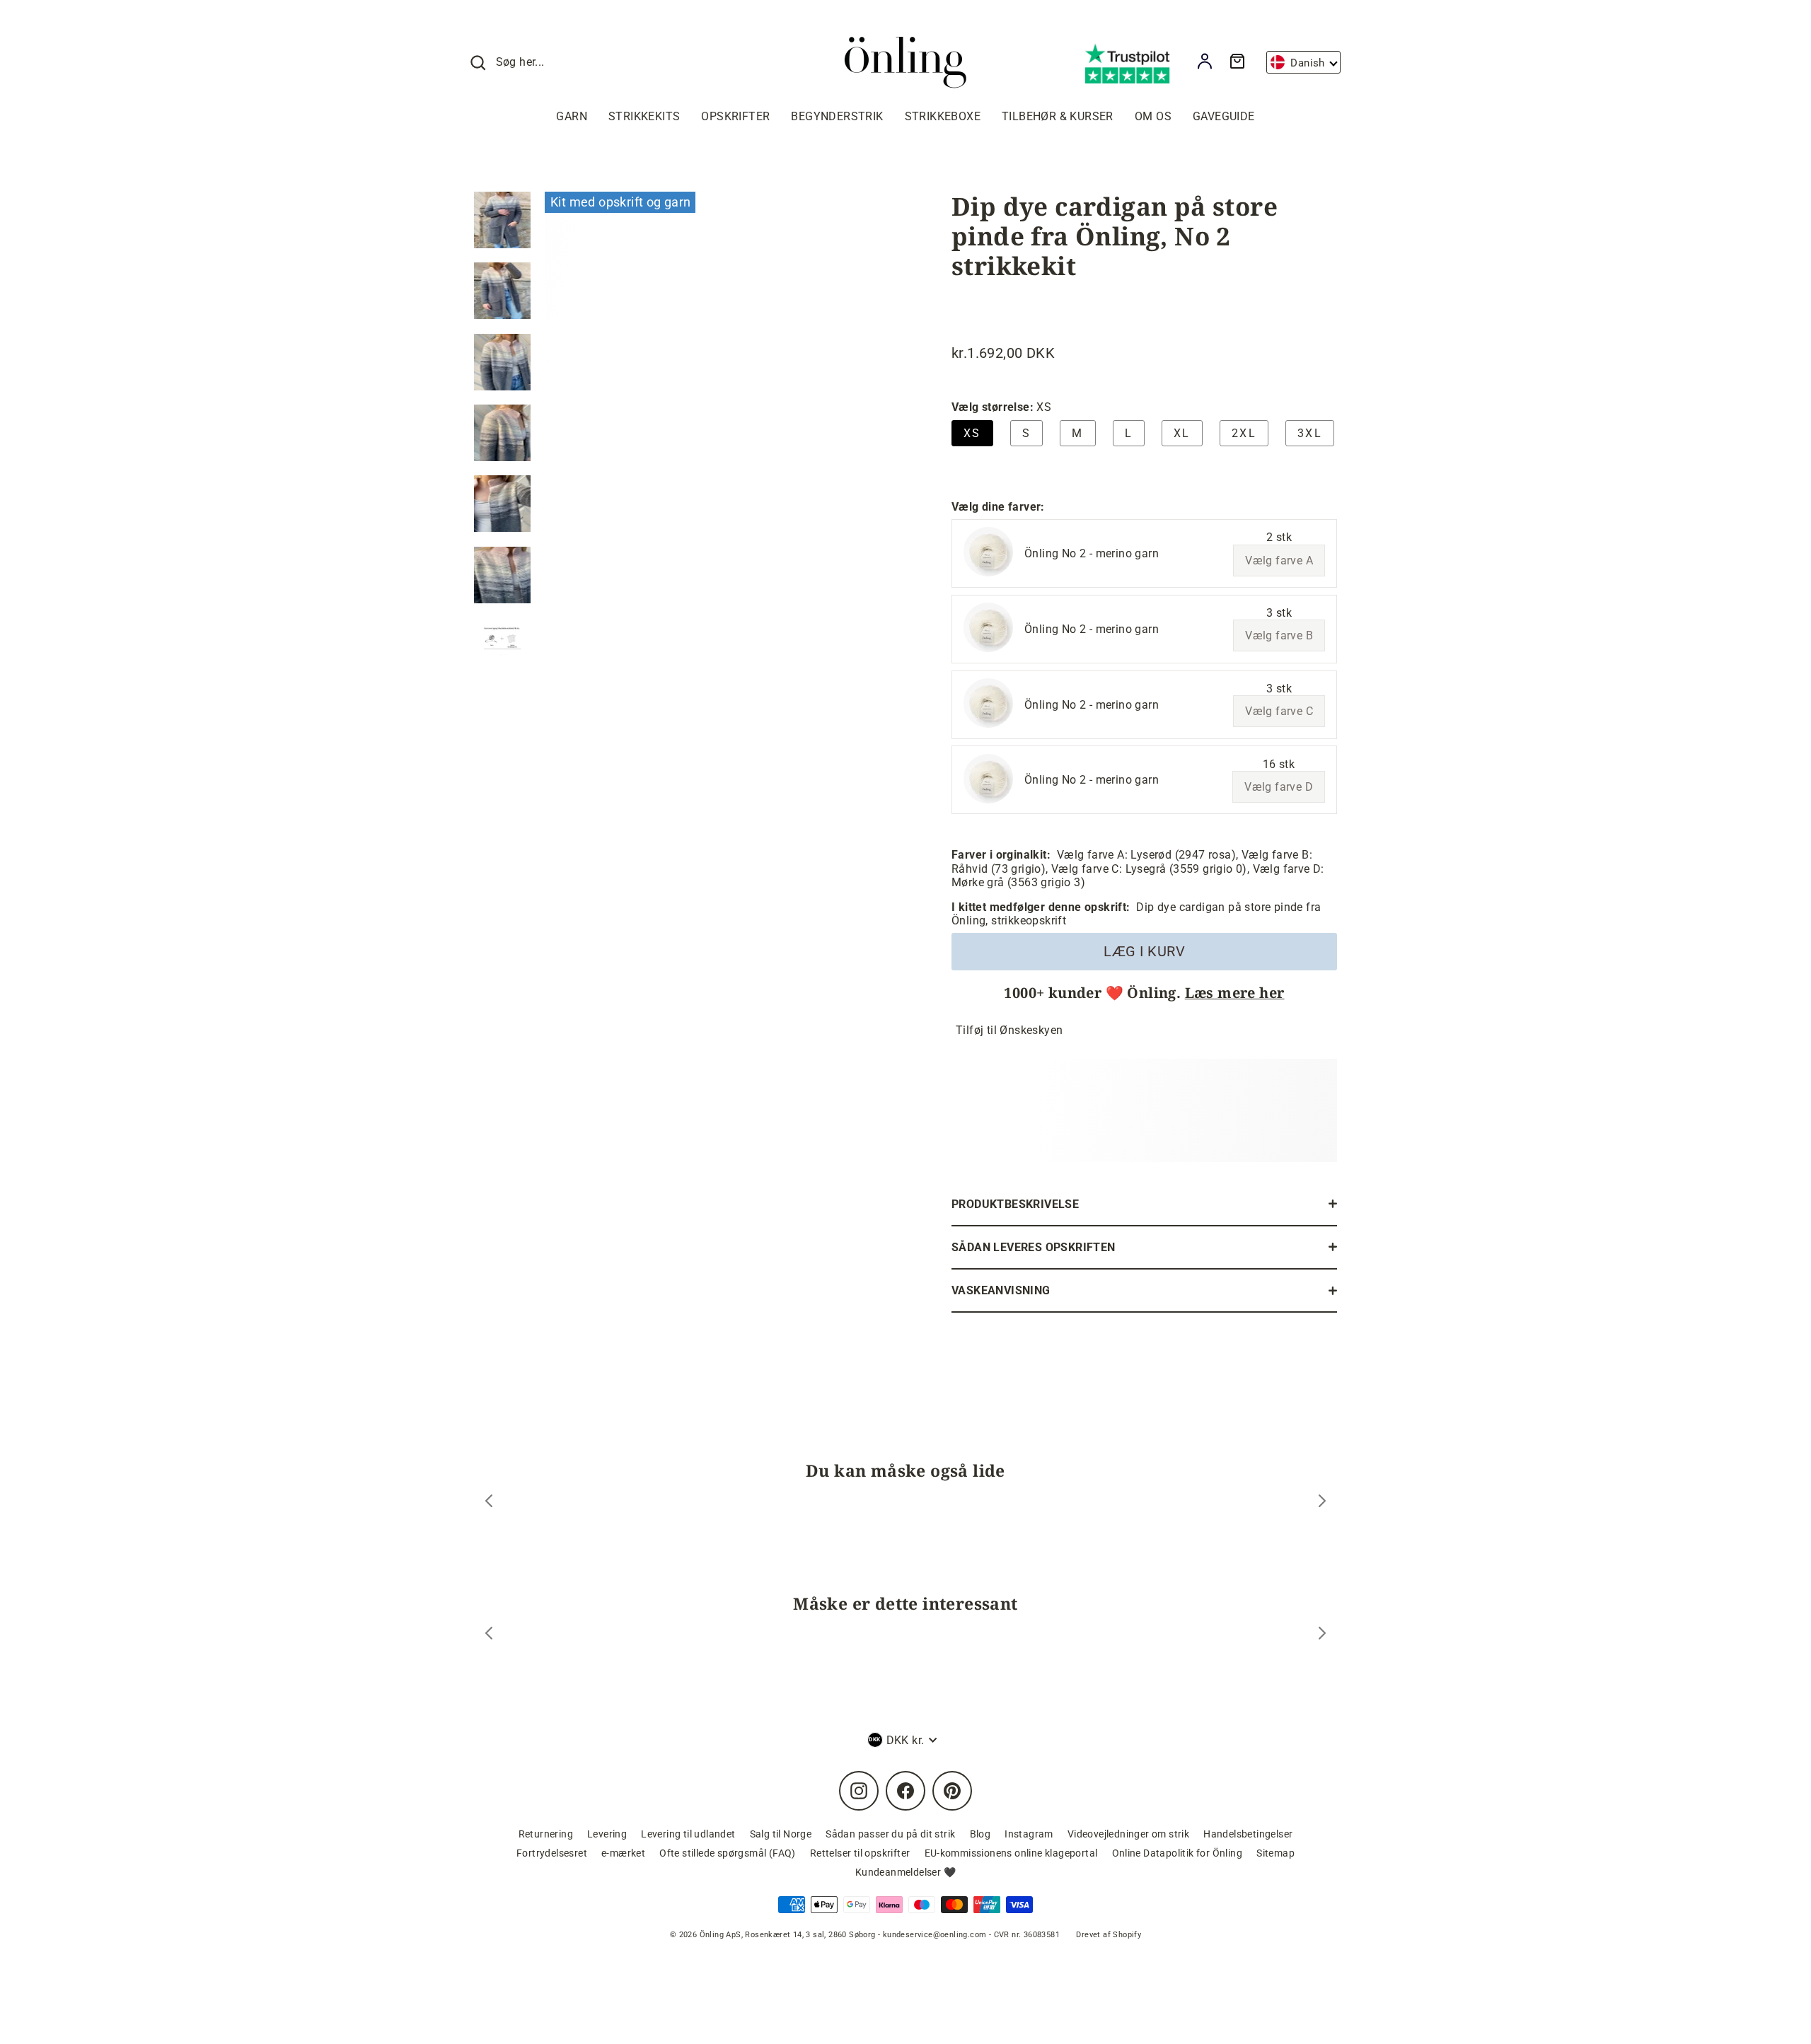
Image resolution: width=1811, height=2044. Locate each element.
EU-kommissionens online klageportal (1011, 1853)
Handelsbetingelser (1248, 1834)
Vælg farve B (1279, 635)
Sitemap (1275, 1853)
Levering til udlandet (688, 1834)
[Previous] (489, 1503)
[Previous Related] (489, 1635)
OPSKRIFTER (735, 116)
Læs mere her (1235, 993)
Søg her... (520, 62)
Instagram (1029, 1834)
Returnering (546, 1834)
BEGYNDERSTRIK (837, 116)
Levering (607, 1834)
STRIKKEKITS (644, 116)
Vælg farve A (1279, 561)
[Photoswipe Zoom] (718, 420)
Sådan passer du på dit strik (890, 1834)
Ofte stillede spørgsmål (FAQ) (728, 1853)
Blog (980, 1834)
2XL (1244, 433)
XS (972, 433)
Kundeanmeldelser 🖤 (905, 1872)
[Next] (1322, 1503)
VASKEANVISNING (1001, 1290)
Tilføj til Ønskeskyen (1009, 1030)
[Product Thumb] (502, 220)
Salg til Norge (781, 1834)
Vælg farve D (1279, 787)
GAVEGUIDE (1224, 116)
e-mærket (623, 1853)
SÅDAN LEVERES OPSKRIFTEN (1034, 1247)
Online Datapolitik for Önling (1178, 1853)
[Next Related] (1322, 1635)
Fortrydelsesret (552, 1853)
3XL (1310, 433)
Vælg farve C (1279, 711)
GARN (572, 116)
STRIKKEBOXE (943, 116)
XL (1182, 433)
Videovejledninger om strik (1128, 1834)
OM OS (1153, 116)
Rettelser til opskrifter (860, 1853)
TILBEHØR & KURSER (1058, 116)
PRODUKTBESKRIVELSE (1015, 1204)
